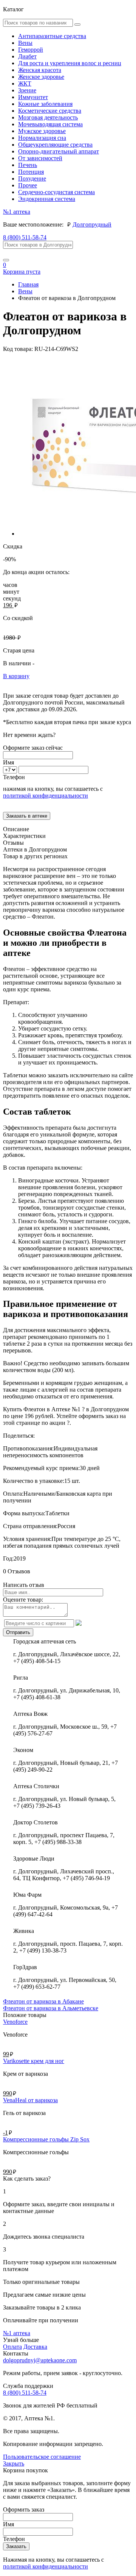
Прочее (28, 185)
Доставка (35, 2347)
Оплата (12, 2347)
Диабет (27, 56)
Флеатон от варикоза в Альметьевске (51, 2008)
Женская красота (40, 70)
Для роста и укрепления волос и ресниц (70, 63)
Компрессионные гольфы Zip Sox (46, 2139)
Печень (28, 165)
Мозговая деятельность (48, 117)
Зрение (27, 90)
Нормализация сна (42, 138)
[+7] (11, 770)
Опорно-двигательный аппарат (59, 151)
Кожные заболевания (45, 104)
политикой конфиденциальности (46, 796)
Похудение (32, 178)
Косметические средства (50, 111)
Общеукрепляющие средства (55, 145)
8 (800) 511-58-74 (25, 237)
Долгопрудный (92, 224)
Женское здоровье (41, 77)
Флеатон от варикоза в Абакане (43, 2001)
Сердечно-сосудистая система (56, 192)
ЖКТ (25, 83)
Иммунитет (33, 97)
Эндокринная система (47, 199)
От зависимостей (40, 158)
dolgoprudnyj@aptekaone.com (40, 2360)
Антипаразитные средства (52, 36)
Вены (25, 43)
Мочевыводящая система (50, 124)
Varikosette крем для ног (34, 2061)
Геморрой (31, 50)
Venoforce (15, 2022)
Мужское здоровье (42, 131)
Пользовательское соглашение (42, 2457)
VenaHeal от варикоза (30, 2100)
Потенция (31, 172)
